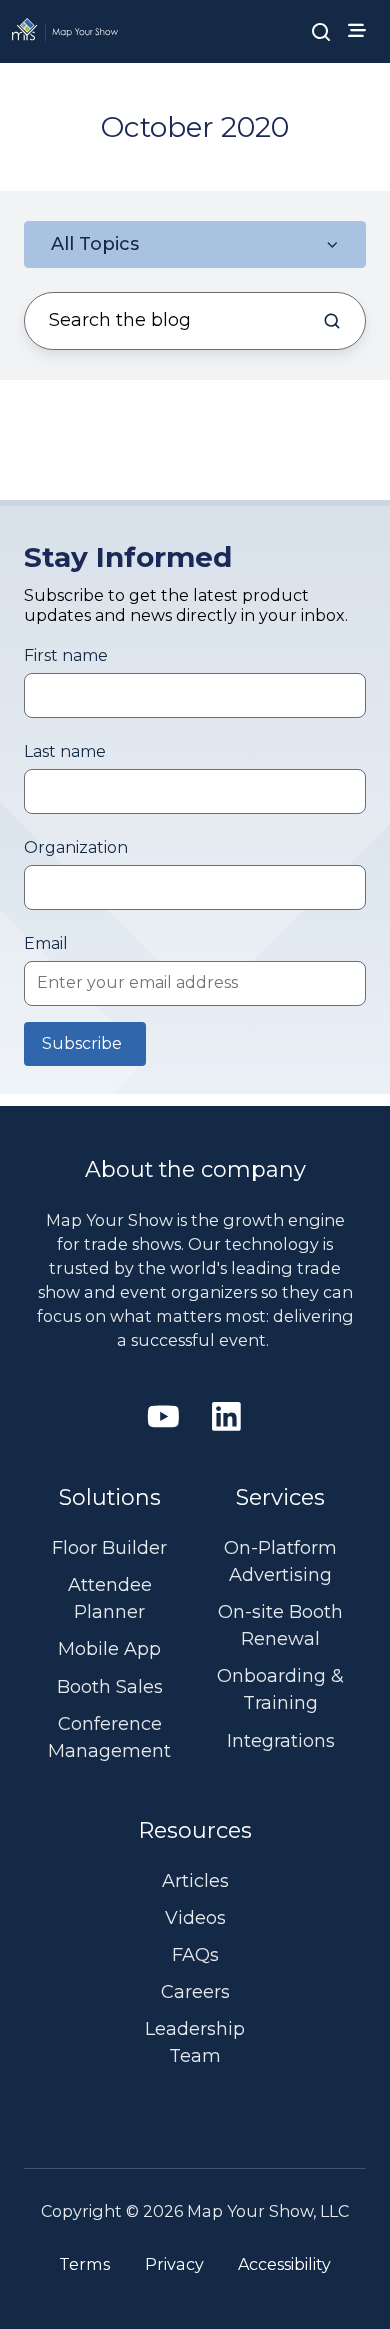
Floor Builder (109, 1548)
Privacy (174, 2264)
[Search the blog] (332, 321)
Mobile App (109, 1649)
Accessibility (284, 2264)
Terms (84, 2264)
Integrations (281, 1741)
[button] (321, 31)
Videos (195, 1918)
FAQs (195, 1955)
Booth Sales (110, 1687)
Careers (195, 1992)
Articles (195, 1881)
